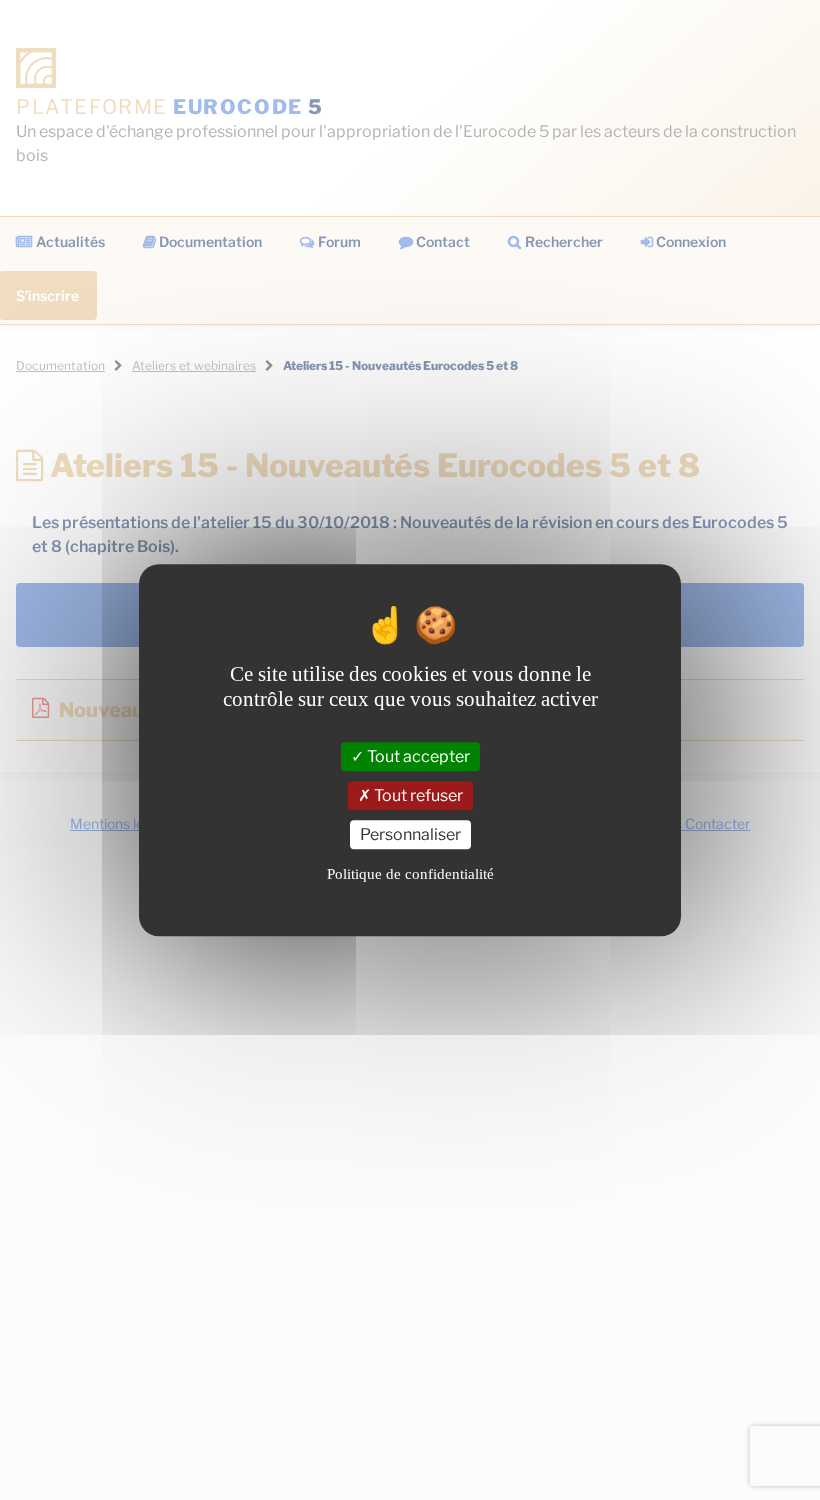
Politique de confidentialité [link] (410, 874)
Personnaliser (410, 834)
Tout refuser (417, 795)
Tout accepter (417, 756)
